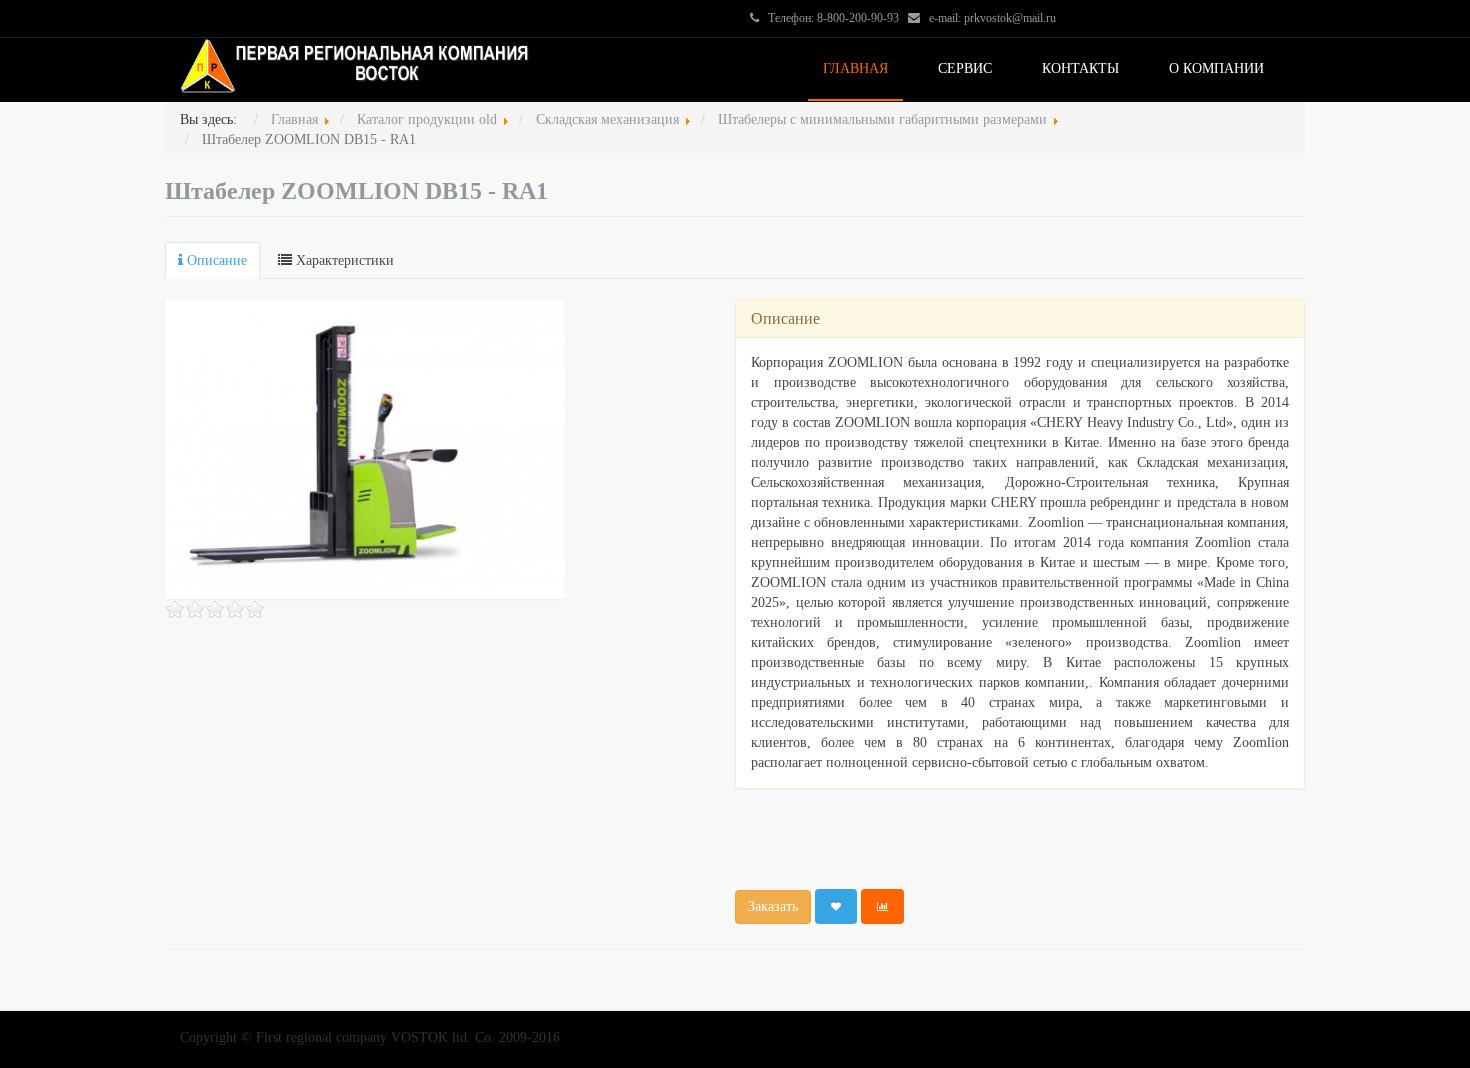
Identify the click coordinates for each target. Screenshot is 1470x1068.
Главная (855, 68)
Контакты (1080, 68)
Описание (215, 260)
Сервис (965, 68)
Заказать (773, 906)
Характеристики (343, 260)
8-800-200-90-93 (858, 18)
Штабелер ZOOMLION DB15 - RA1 (356, 191)
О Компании (1216, 68)
